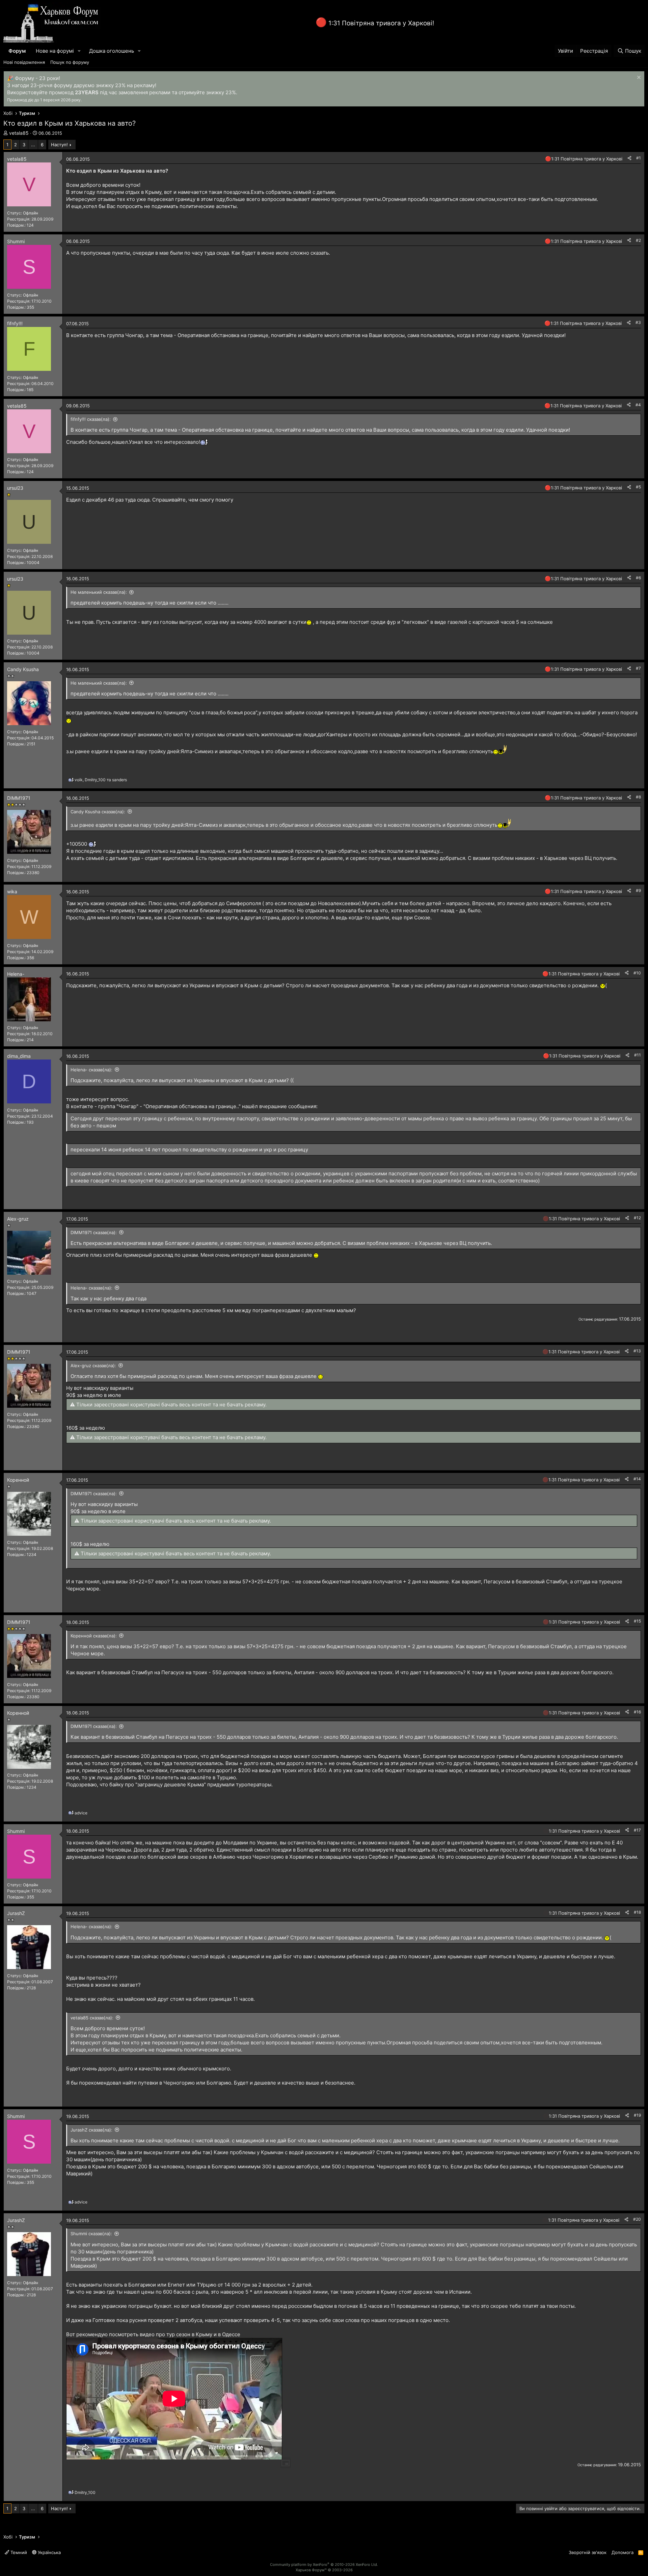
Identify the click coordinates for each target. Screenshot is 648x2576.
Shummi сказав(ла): (91, 2234)
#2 (638, 240)
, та (101, 780)
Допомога (623, 2552)
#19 (637, 2115)
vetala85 (19, 133)
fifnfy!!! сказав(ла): (91, 419)
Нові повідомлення (24, 62)
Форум (17, 51)
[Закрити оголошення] (638, 78)
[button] (79, 51)
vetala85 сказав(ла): (92, 2018)
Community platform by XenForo (324, 2565)
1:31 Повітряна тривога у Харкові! (381, 23)
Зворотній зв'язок (588, 2552)
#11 (638, 1055)
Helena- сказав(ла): (91, 1070)
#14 (637, 1479)
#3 (638, 322)
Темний (18, 2552)
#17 (637, 1830)
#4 (638, 405)
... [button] (33, 145)
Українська (49, 2552)
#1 (639, 158)
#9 (638, 890)
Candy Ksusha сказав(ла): (98, 812)
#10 (637, 973)
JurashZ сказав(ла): (91, 2130)
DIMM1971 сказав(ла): (94, 1232)
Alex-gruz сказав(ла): (93, 1366)
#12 (637, 1218)
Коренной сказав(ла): (94, 1636)
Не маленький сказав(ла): (99, 592)
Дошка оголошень (112, 51)
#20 (637, 2219)
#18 (637, 1912)
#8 (638, 797)
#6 (638, 578)
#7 (638, 668)
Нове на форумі (55, 51)
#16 (637, 1712)
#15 (637, 1621)
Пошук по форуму (70, 62)
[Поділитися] (629, 158)
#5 (638, 487)
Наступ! (59, 145)
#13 (637, 1351)
